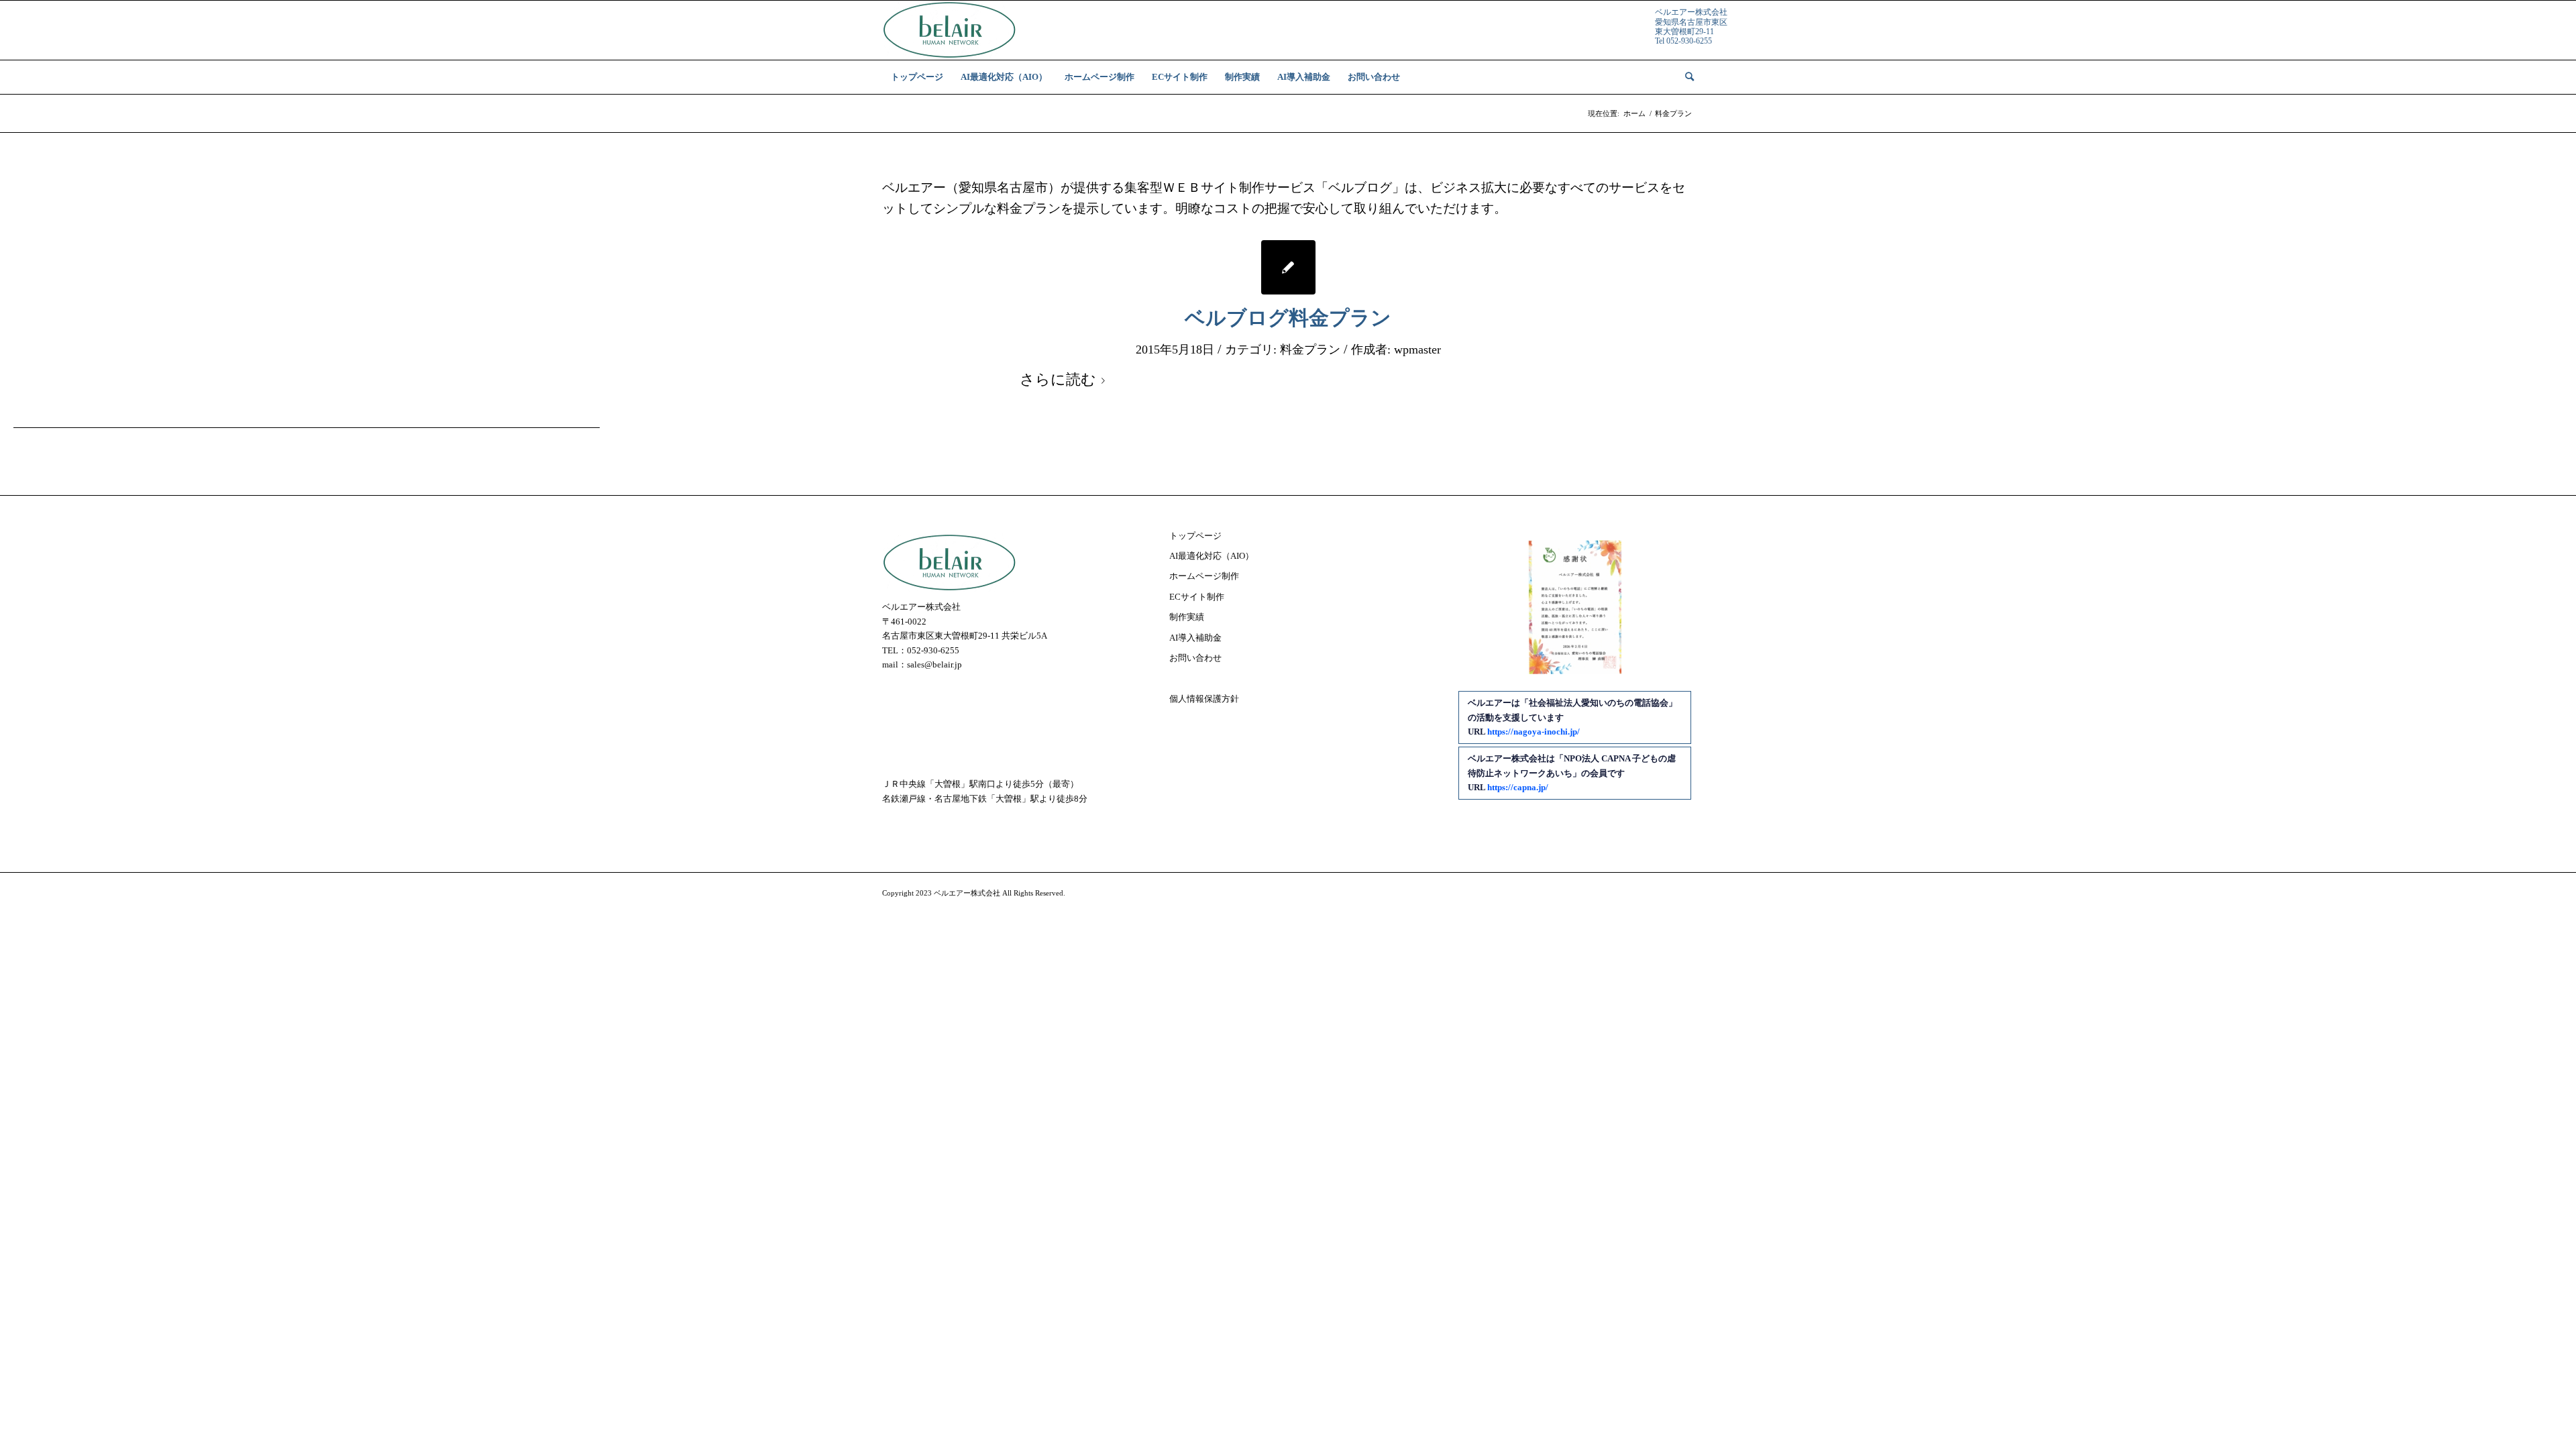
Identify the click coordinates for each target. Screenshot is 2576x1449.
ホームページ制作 (1204, 576)
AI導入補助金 (1195, 638)
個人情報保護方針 (1204, 699)
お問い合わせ (1195, 658)
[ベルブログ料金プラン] (1288, 267)
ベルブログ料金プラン (1288, 318)
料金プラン (1310, 350)
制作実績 (1187, 617)
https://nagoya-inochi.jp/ (1534, 732)
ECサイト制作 (1197, 597)
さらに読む (1058, 380)
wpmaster (1417, 350)
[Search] (1685, 77)
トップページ (1195, 536)
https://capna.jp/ (1518, 787)
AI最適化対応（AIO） (1212, 556)
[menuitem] (917, 77)
